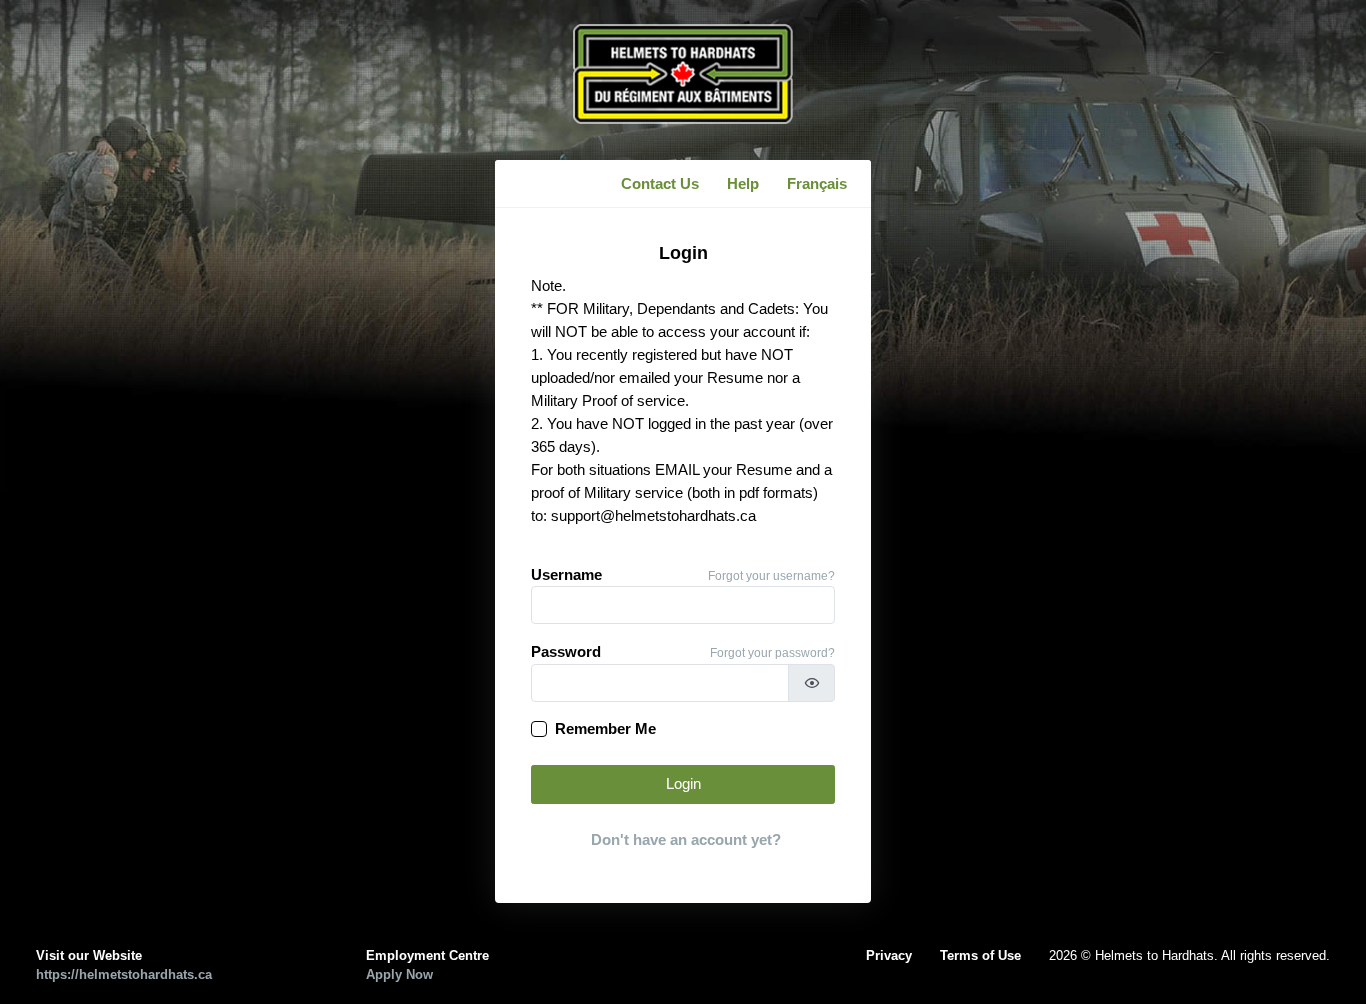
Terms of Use (980, 955)
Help (743, 183)
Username (566, 575)
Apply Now (399, 974)
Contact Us (660, 183)
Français (817, 183)
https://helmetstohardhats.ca (124, 974)
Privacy (889, 955)
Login (683, 784)
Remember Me (605, 729)
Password (566, 652)
